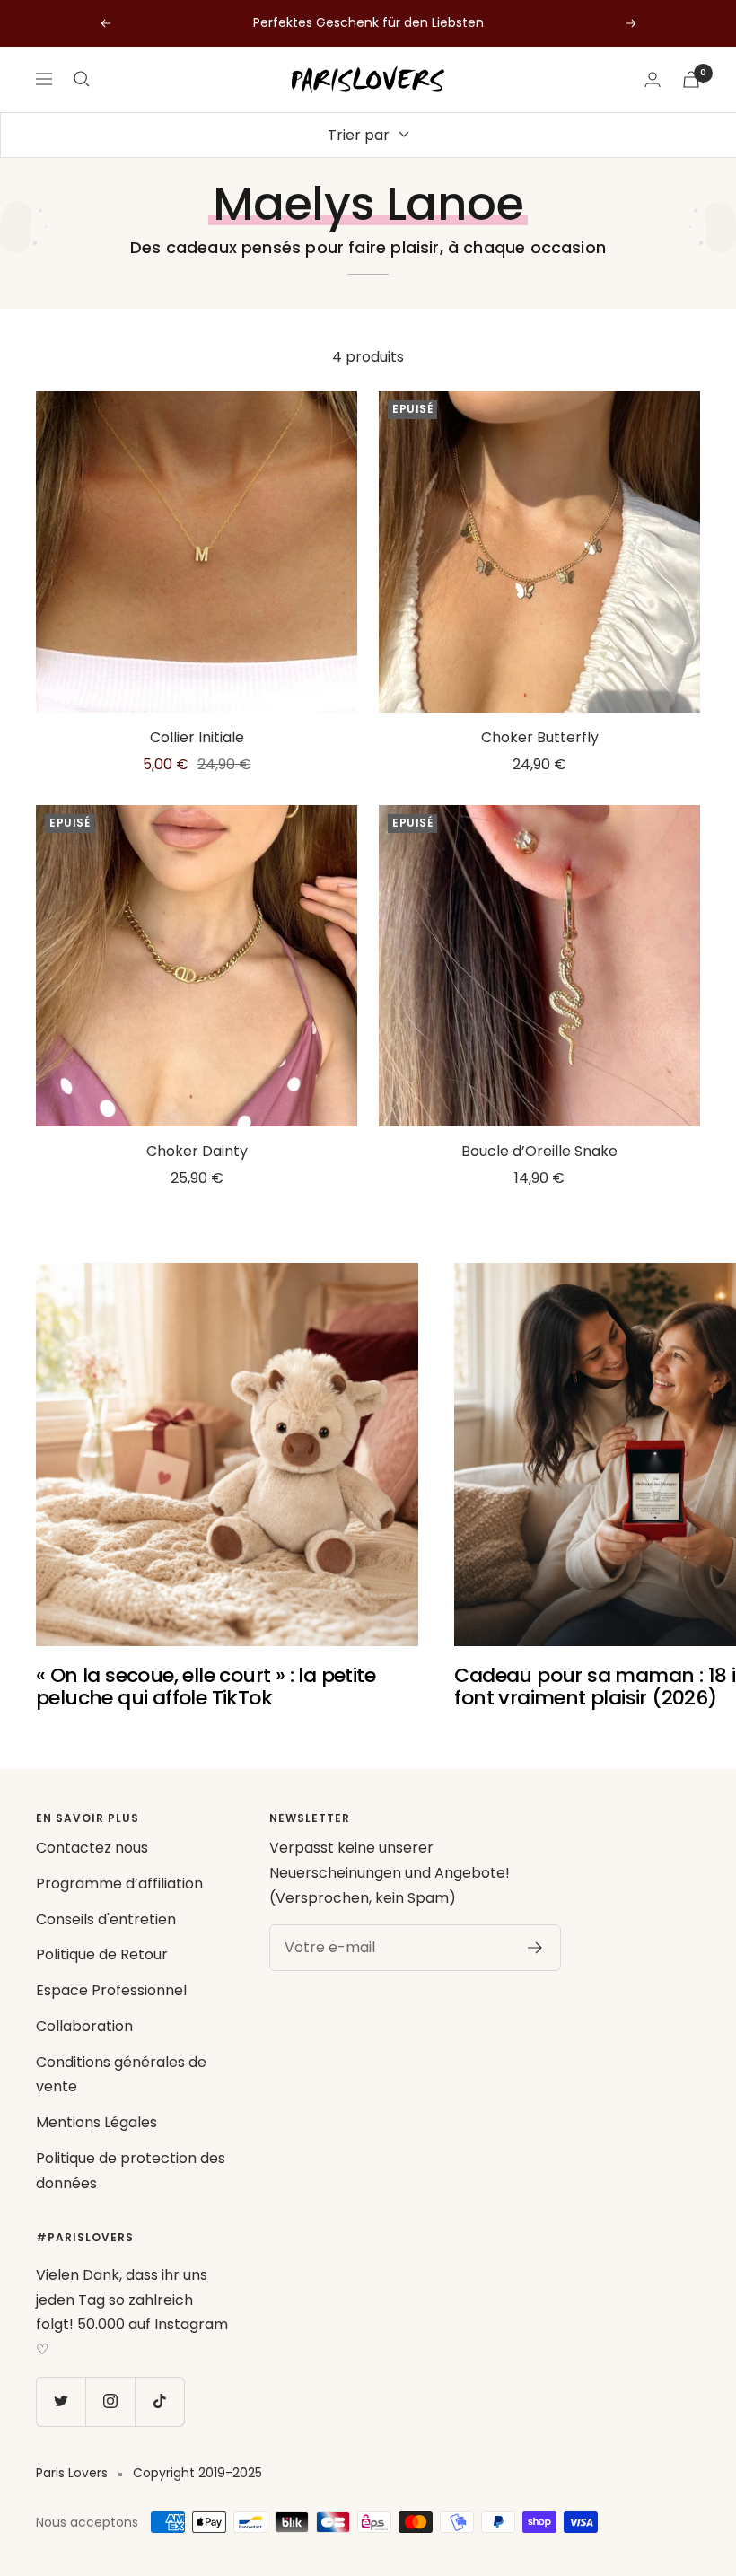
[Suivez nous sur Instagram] (110, 2401)
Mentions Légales (96, 2122)
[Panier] (691, 79)
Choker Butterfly (540, 737)
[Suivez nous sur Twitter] (61, 2401)
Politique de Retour (102, 1954)
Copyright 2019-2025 (197, 2473)
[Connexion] (653, 79)
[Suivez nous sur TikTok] (159, 2401)
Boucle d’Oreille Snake (539, 1151)
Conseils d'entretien (106, 1919)
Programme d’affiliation (119, 1884)
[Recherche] (82, 79)
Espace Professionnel (111, 1990)
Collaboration (84, 2026)
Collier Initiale (197, 737)
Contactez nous (92, 1848)
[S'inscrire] (535, 1948)
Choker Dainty (197, 1151)
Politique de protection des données (131, 2171)
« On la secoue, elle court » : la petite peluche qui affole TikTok (206, 1687)
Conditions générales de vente (121, 2075)
